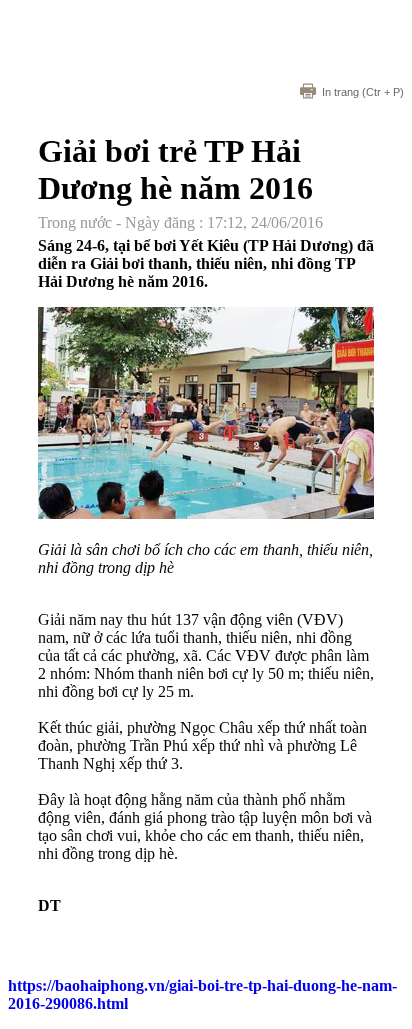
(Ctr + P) (363, 92)
